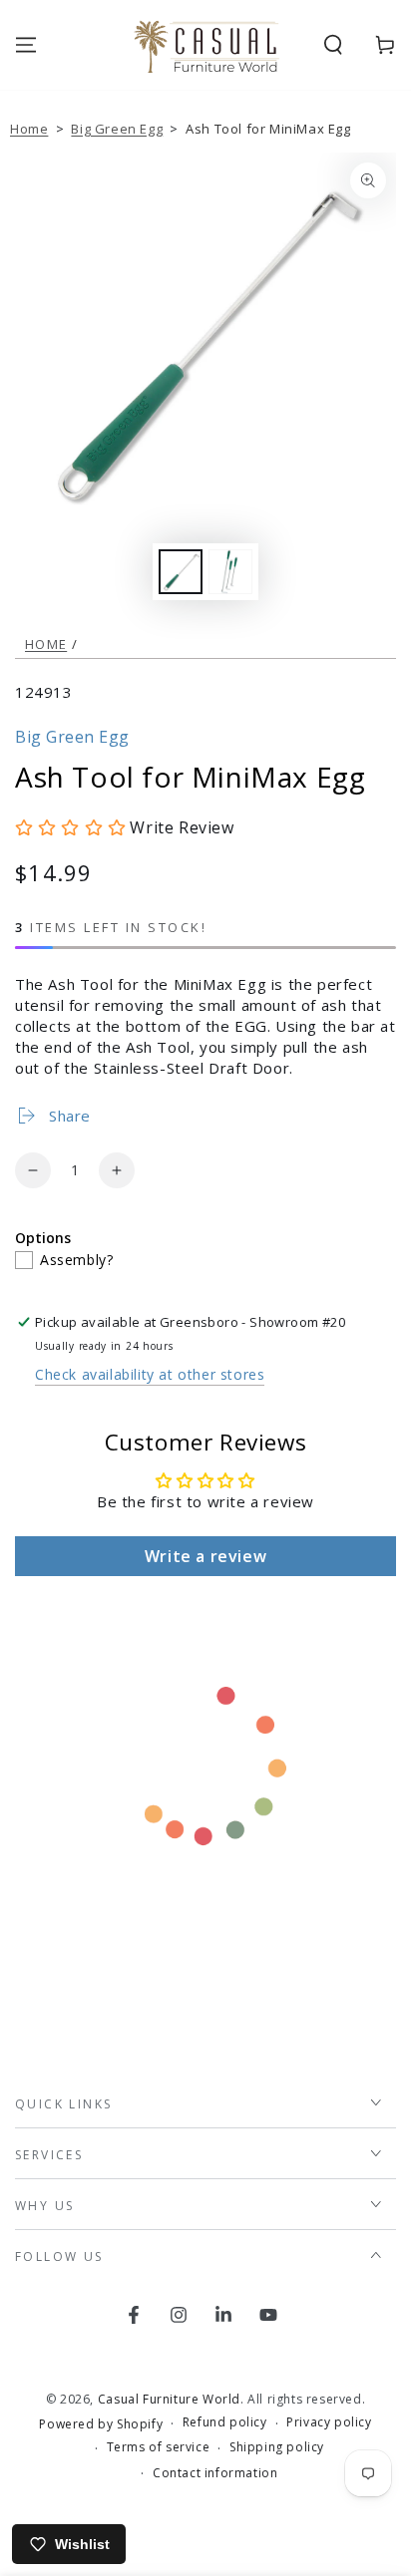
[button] (333, 45)
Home (29, 129)
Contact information (215, 2473)
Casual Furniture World (169, 2399)
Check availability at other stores (150, 1374)
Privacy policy (329, 2422)
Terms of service (159, 2447)
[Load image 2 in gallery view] (230, 572)
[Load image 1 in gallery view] (181, 572)
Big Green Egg (117, 129)
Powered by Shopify (101, 2424)
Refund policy (225, 2422)
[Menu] (26, 45)
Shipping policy (277, 2447)
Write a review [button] (205, 1556)
